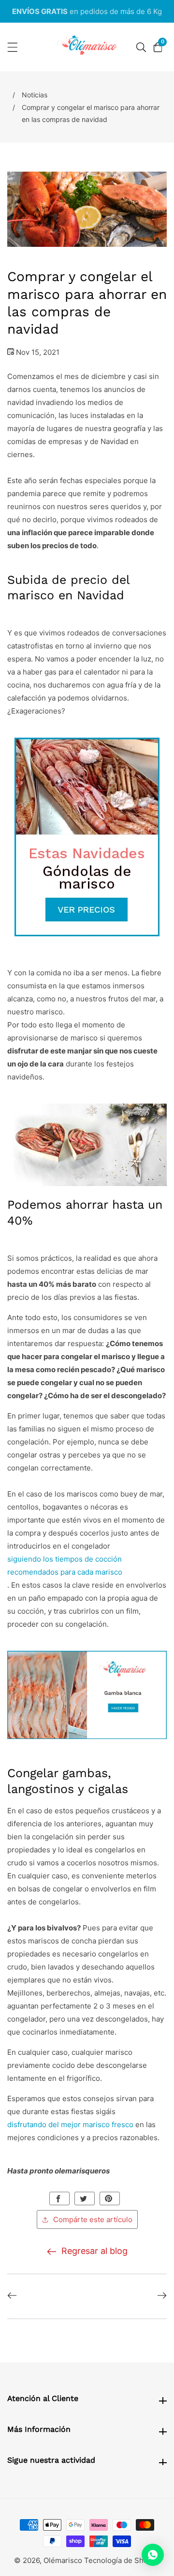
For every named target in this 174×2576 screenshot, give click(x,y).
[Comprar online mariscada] (87, 839)
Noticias (35, 95)
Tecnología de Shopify (122, 2560)
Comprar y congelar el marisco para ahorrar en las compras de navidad (91, 113)
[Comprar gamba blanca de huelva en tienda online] (87, 1697)
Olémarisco (63, 2560)
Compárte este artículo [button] (93, 2219)
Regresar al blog (94, 2251)
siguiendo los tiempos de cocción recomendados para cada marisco (65, 1565)
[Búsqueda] (141, 47)
